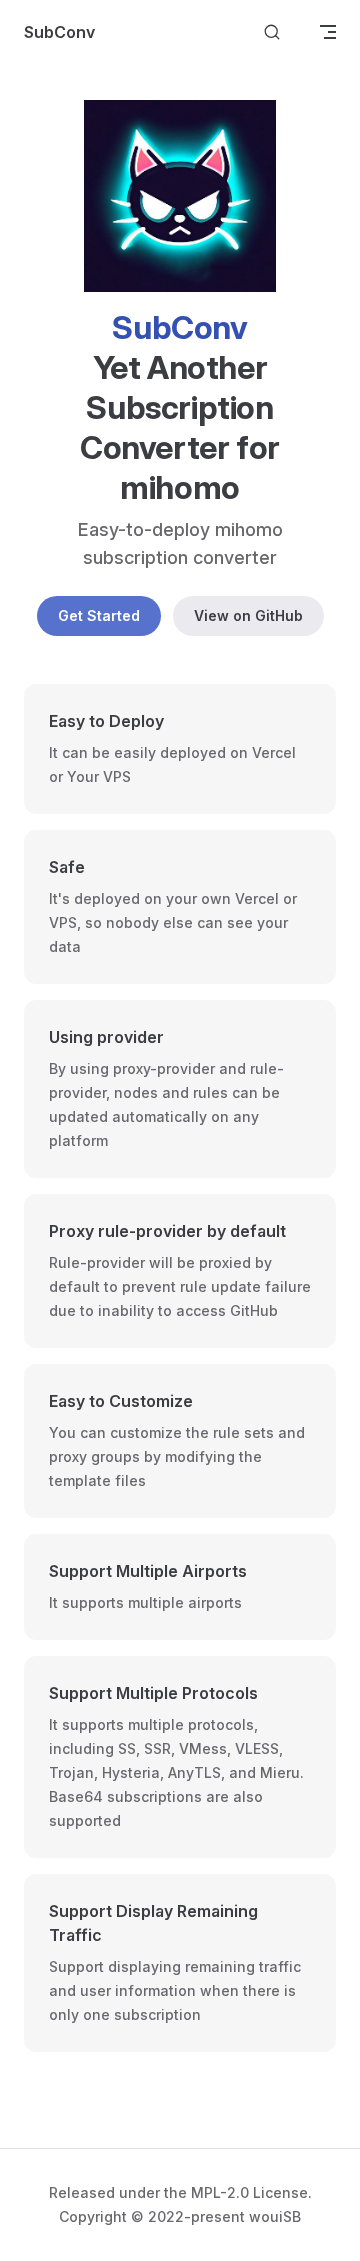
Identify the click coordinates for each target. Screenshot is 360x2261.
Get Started (99, 615)
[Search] (272, 32)
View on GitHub (248, 615)
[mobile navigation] (328, 32)
